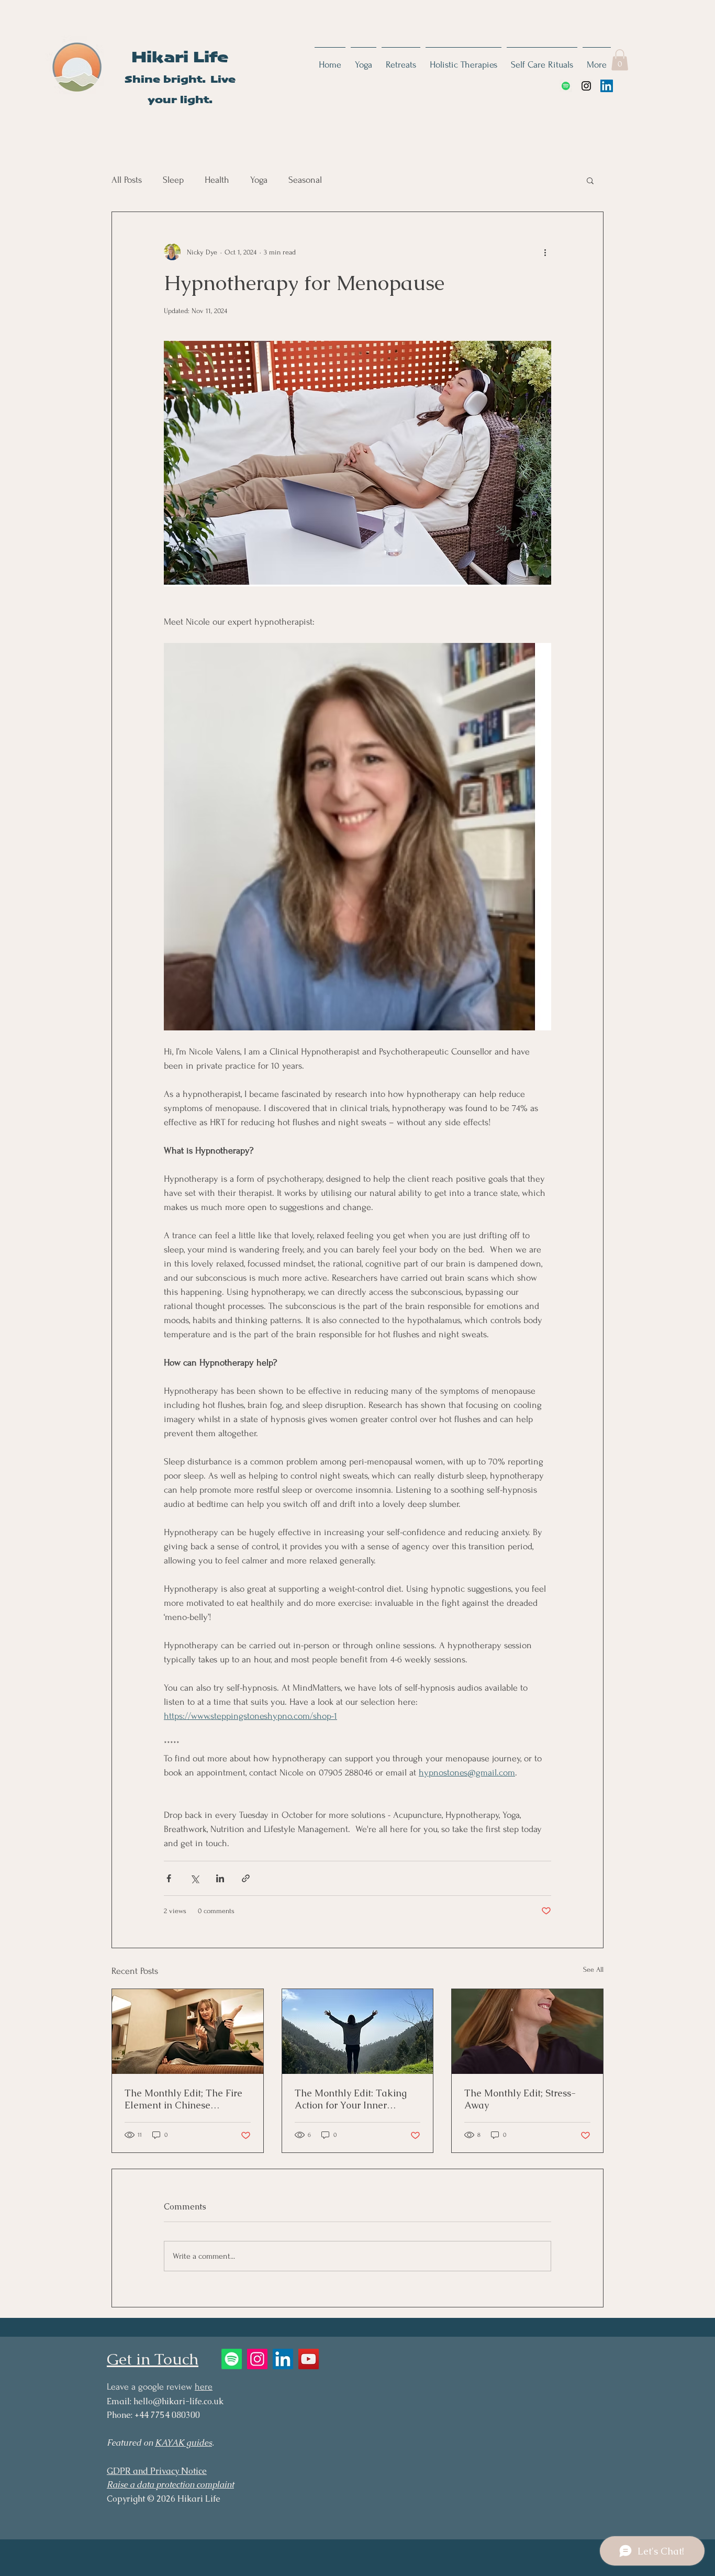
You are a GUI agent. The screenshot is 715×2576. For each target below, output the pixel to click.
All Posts (127, 180)
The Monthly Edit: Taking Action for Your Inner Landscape (351, 2099)
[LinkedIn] (607, 86)
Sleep (173, 180)
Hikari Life (180, 58)
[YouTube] (309, 2359)
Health (217, 180)
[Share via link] (246, 1878)
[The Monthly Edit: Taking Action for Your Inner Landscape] (358, 2031)
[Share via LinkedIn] (220, 1878)
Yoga (259, 180)
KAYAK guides (183, 2443)
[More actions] (545, 252)
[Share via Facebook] (169, 1878)
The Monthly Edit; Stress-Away (520, 2099)
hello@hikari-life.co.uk (178, 2401)
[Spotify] (566, 86)
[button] (620, 60)
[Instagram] (586, 86)
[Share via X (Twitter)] (194, 1878)
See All (593, 1969)
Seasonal (305, 180)
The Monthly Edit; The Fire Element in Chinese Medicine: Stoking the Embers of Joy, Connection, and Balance (183, 2099)
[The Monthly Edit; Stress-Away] (527, 2031)
